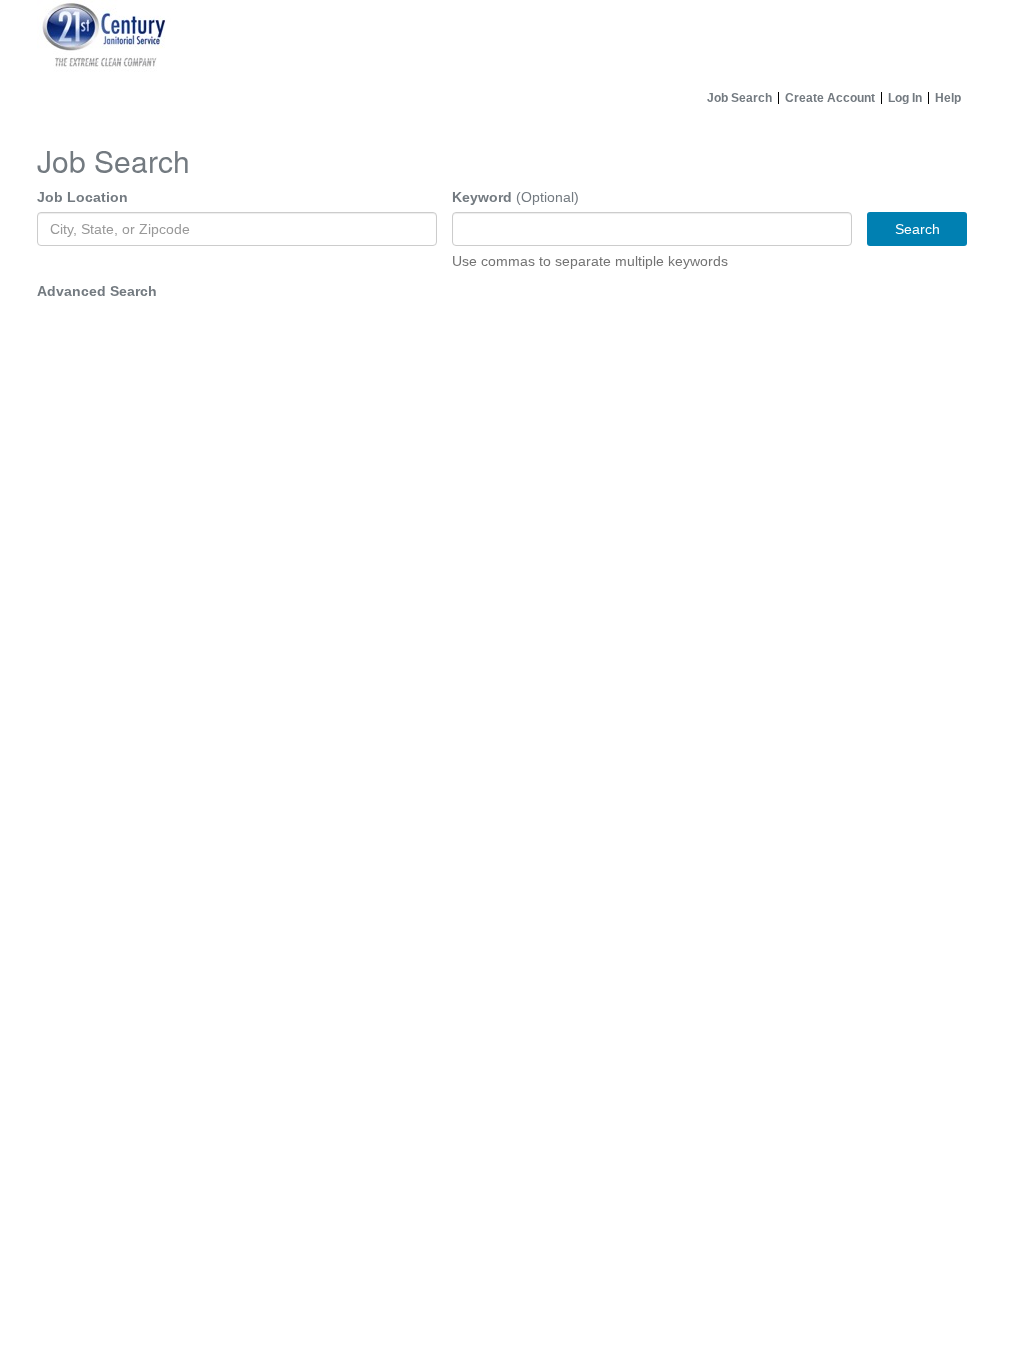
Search (917, 229)
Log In (905, 98)
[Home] (512, 41)
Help (948, 98)
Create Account (830, 98)
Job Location (82, 197)
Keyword (482, 197)
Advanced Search (97, 291)
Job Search (739, 98)
